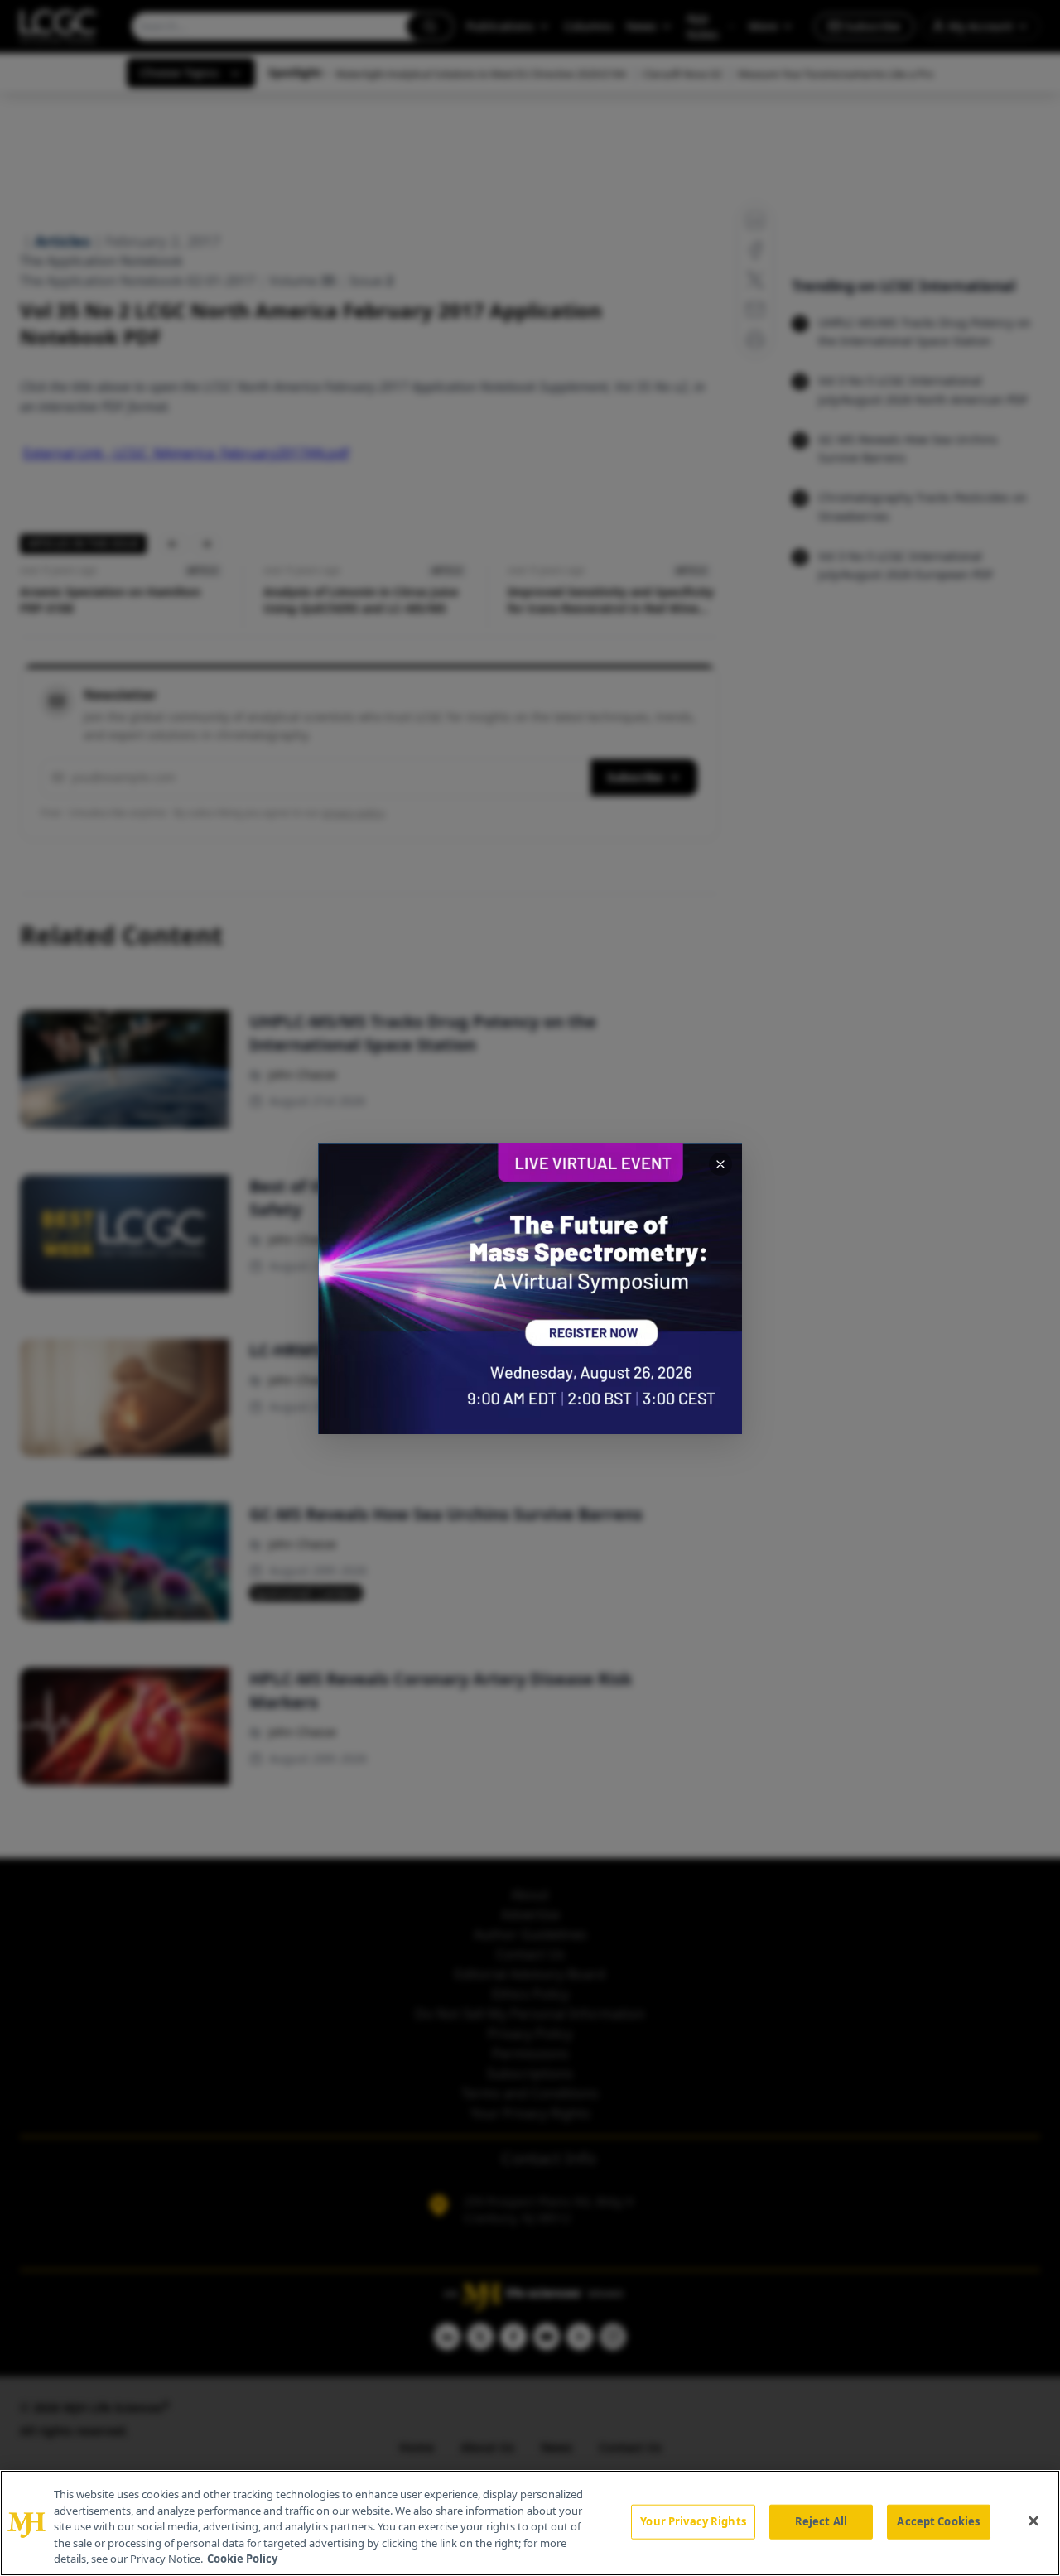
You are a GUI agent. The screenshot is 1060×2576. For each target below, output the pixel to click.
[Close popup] (720, 1164)
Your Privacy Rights (693, 2521)
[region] (530, 2523)
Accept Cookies (938, 2521)
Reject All (821, 2521)
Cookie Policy (242, 2559)
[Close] (1033, 2521)
